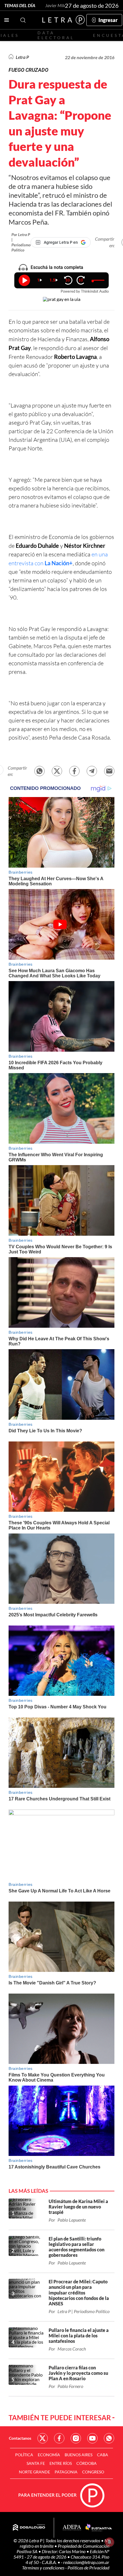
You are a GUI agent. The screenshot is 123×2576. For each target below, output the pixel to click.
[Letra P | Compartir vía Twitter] (57, 771)
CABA (103, 2455)
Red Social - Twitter (43, 2438)
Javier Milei (56, 5)
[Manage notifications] (110, 2542)
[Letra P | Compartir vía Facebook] (74, 771)
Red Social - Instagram (76, 2438)
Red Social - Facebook (59, 2438)
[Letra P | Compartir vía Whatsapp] (39, 771)
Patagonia (66, 2472)
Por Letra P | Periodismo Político (21, 242)
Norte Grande (34, 2472)
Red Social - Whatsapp (109, 2438)
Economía (49, 2455)
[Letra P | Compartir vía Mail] (109, 771)
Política (24, 2455)
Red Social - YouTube (92, 2438)
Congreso (93, 2472)
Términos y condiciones (44, 2568)
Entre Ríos (61, 2463)
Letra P (22, 57)
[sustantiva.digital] (99, 2528)
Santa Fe (36, 2463)
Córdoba (87, 2463)
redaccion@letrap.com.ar (86, 2562)
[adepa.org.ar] (72, 2528)
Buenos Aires (79, 2455)
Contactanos (20, 2438)
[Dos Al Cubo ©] (29, 2528)
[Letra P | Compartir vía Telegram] (92, 771)
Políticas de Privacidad (88, 2568)
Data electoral (56, 35)
